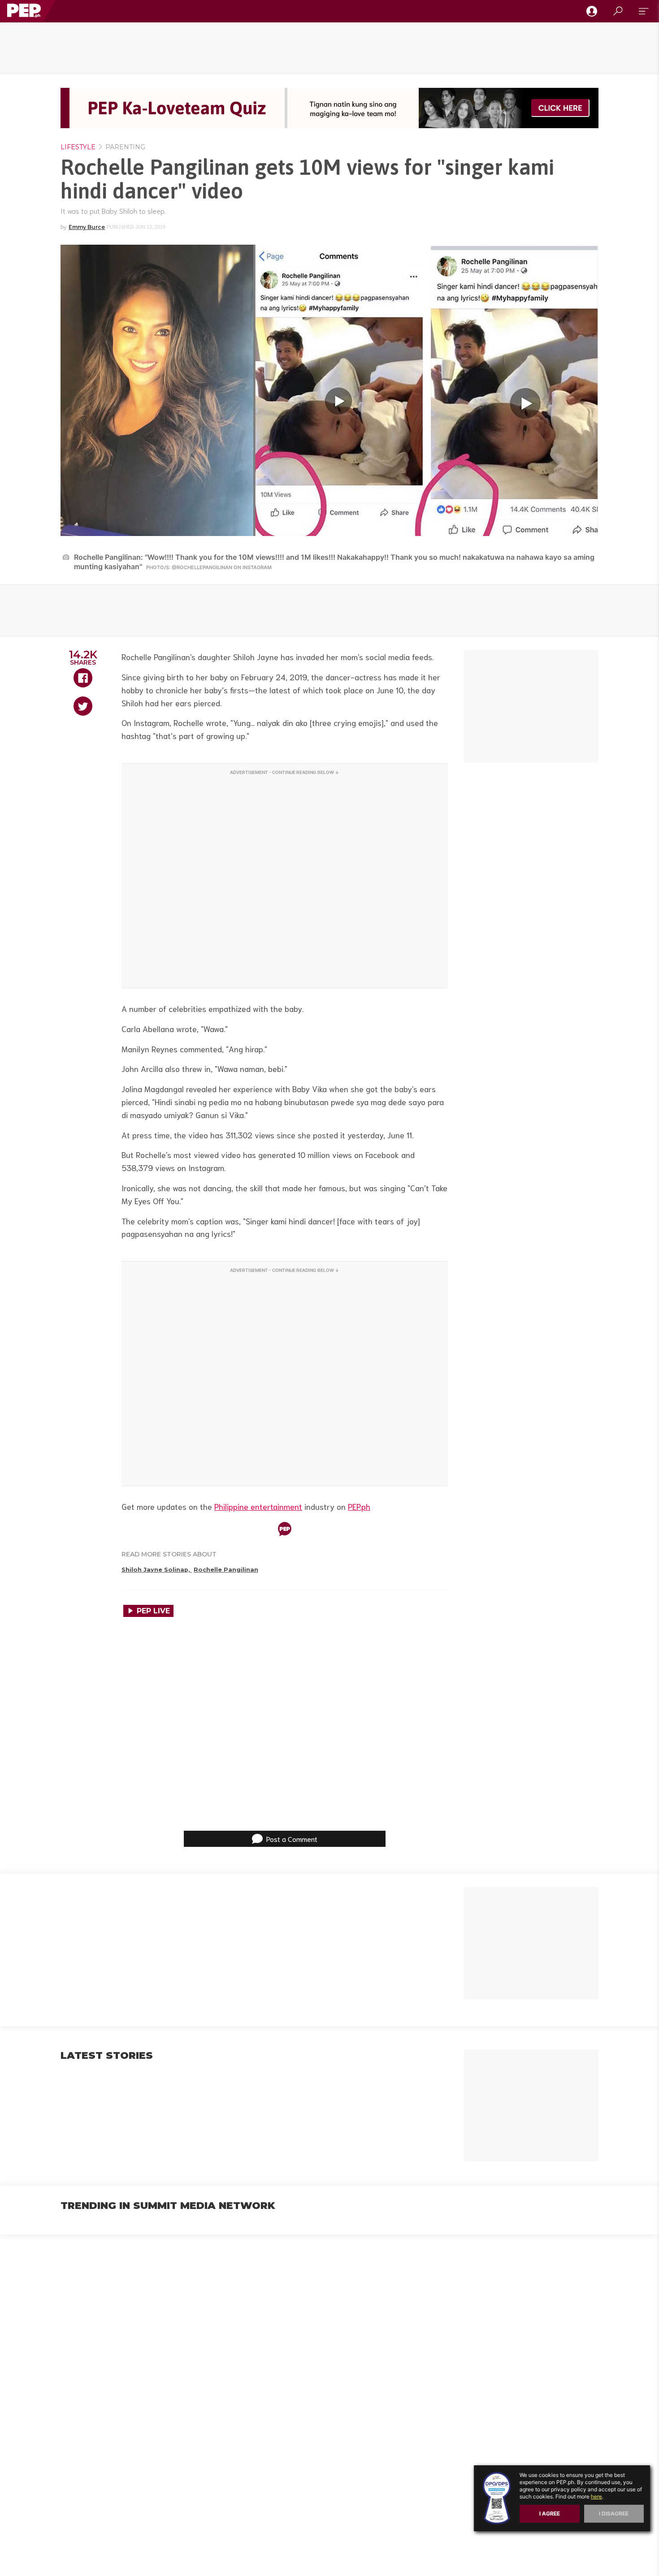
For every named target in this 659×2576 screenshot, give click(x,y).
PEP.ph (359, 1506)
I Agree (550, 2513)
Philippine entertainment (258, 1506)
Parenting (124, 147)
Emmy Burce (87, 227)
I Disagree (614, 2513)
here (596, 2496)
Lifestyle (78, 147)
